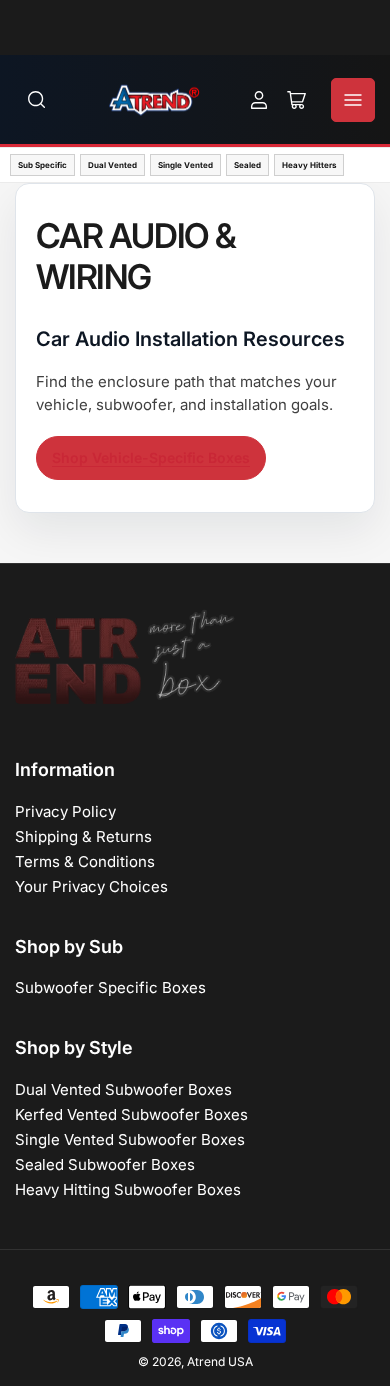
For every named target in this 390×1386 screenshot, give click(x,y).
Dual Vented (112, 165)
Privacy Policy (65, 811)
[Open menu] (353, 100)
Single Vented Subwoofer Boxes (130, 1139)
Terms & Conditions (85, 861)
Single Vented (185, 165)
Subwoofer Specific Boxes (110, 987)
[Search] (37, 100)
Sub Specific (42, 165)
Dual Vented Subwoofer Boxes (123, 1089)
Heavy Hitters (309, 165)
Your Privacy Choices (91, 886)
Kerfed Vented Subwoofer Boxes (131, 1114)
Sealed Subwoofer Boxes (105, 1164)
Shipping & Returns (83, 836)
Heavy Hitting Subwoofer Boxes (128, 1189)
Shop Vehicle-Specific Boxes (151, 457)
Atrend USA (220, 1361)
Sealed (247, 165)
